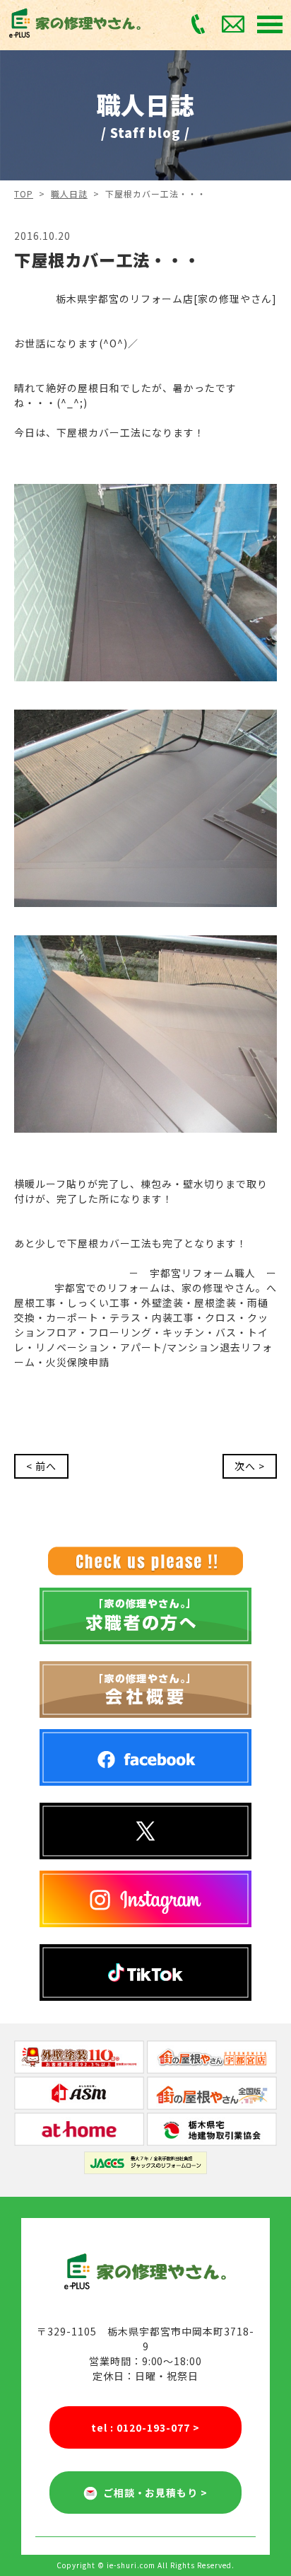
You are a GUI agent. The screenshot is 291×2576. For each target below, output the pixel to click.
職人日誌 (69, 194)
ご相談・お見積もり (153, 2493)
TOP (24, 194)
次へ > (250, 1466)
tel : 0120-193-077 (145, 2427)
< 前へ (41, 1466)
